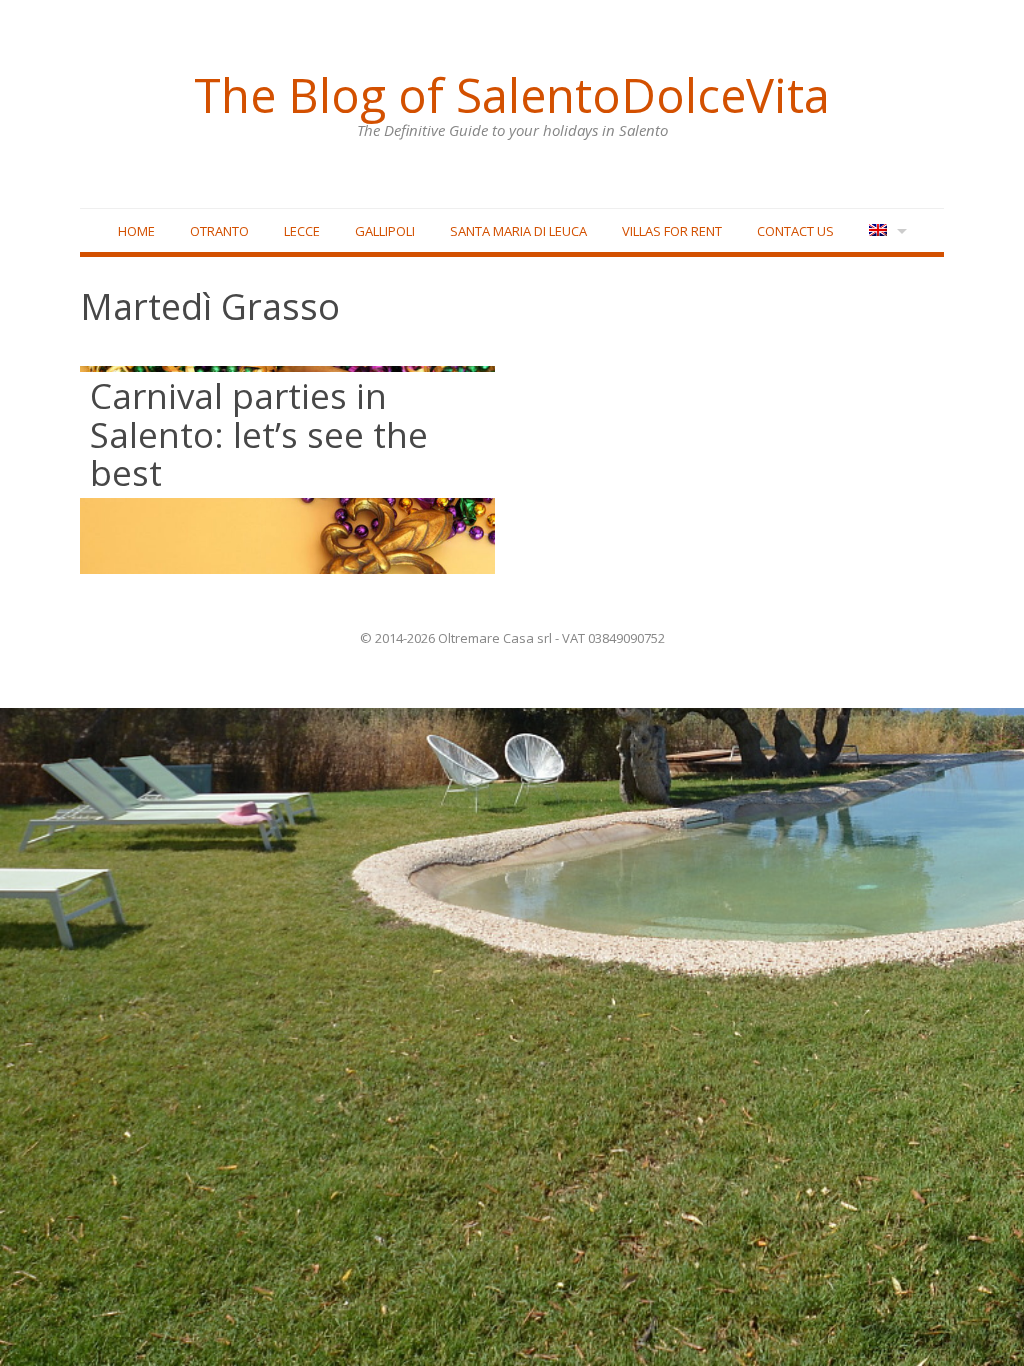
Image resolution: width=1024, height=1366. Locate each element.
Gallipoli (385, 231)
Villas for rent (672, 231)
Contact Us (795, 231)
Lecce (302, 231)
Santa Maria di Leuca (518, 231)
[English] (885, 231)
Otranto (219, 231)
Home (136, 231)
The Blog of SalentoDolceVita (512, 95)
